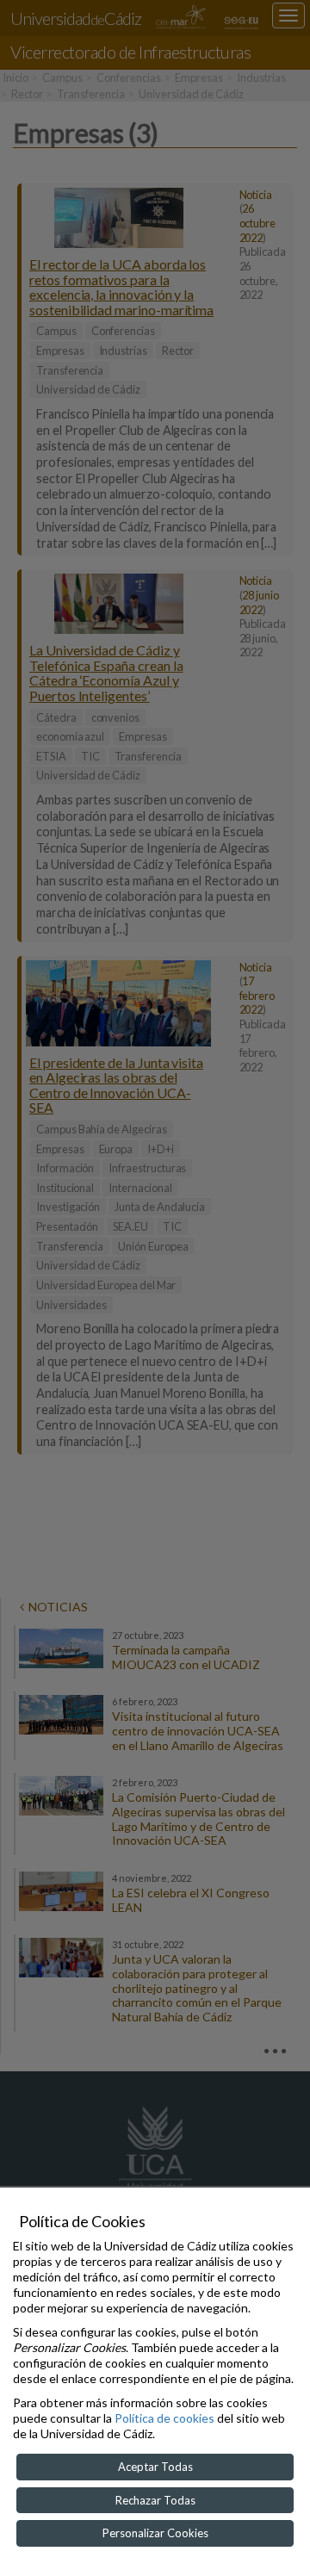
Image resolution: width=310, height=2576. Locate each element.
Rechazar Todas (155, 2500)
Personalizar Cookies (155, 2533)
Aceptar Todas (155, 2467)
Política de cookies (164, 2418)
